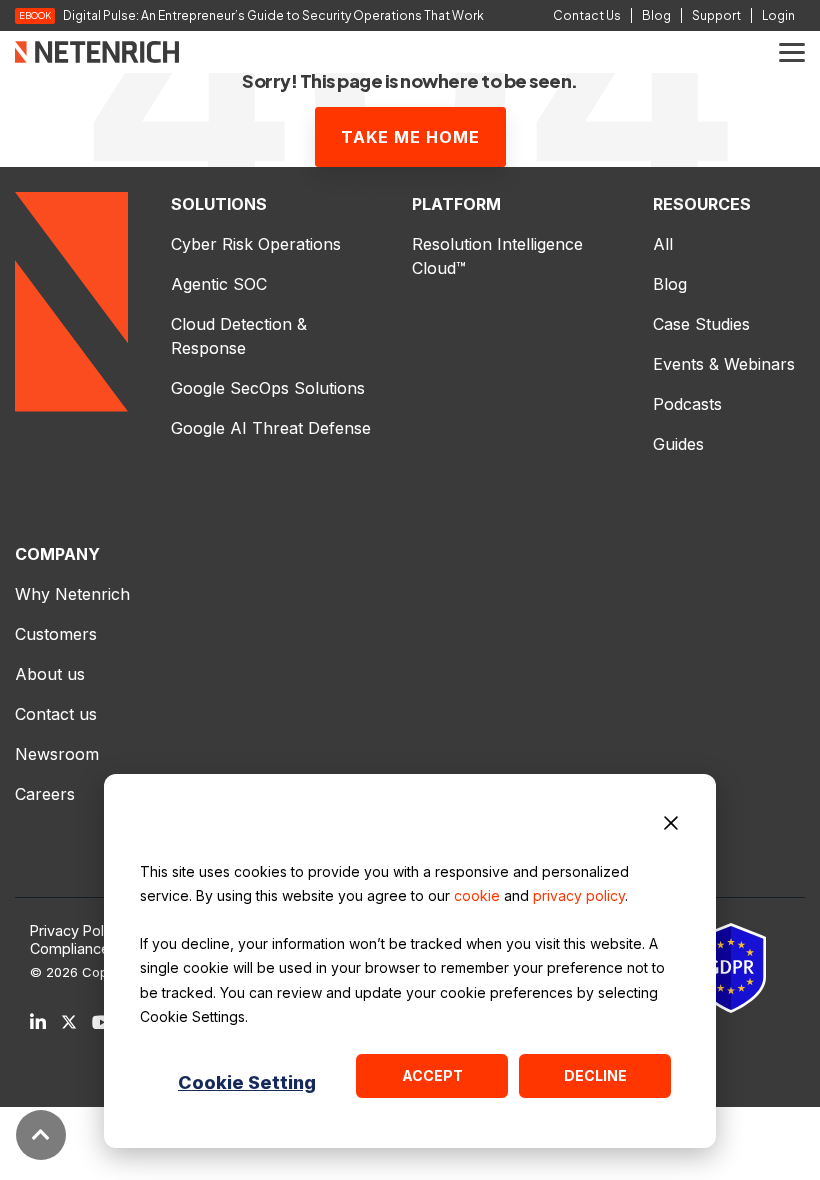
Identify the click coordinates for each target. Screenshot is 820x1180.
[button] (792, 51)
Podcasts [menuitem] (687, 404)
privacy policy (579, 895)
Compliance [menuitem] (70, 949)
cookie (477, 895)
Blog (656, 15)
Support (716, 15)
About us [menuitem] (50, 674)
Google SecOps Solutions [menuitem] (268, 388)
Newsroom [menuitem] (57, 754)
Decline (595, 1075)
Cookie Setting (247, 1082)
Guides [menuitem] (678, 444)
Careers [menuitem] (45, 794)
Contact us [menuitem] (56, 714)
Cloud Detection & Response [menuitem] (241, 336)
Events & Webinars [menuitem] (724, 364)
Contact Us (587, 15)
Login (778, 15)
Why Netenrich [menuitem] (72, 594)
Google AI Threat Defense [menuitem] (271, 428)
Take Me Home (410, 137)
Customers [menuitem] (56, 634)
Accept (432, 1075)
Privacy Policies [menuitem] (82, 931)
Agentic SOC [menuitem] (219, 284)
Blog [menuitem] (670, 284)
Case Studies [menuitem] (701, 324)
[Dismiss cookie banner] (671, 826)
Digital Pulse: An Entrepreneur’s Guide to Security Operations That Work (273, 16)
